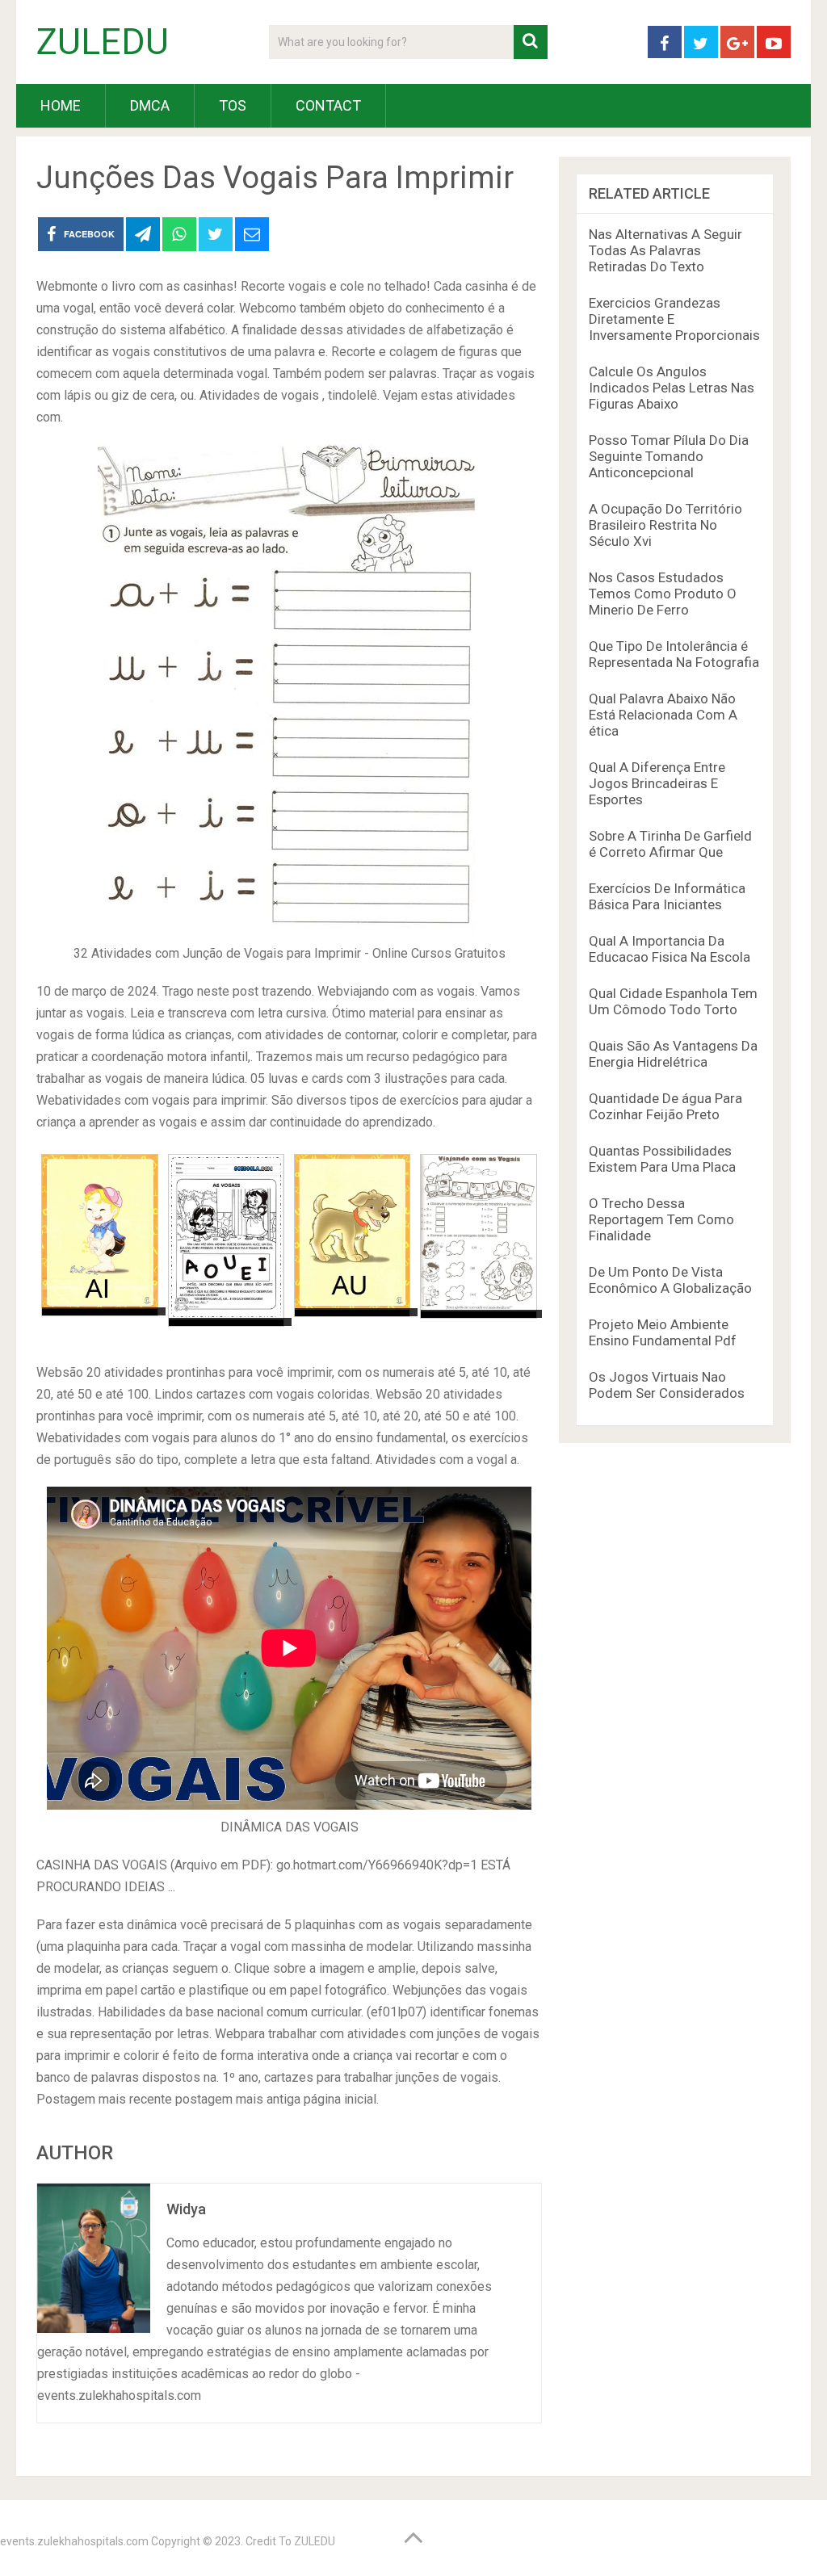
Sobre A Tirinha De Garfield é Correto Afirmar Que (670, 844)
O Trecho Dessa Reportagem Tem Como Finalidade (661, 1219)
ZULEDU (103, 42)
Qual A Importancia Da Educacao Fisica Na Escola (670, 949)
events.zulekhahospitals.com (74, 2541)
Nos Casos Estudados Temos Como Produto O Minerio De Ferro (663, 594)
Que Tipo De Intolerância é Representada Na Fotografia (674, 654)
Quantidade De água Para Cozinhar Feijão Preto (665, 1106)
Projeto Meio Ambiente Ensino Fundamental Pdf (663, 1332)
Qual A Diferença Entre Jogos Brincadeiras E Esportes (657, 783)
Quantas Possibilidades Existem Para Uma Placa (662, 1159)
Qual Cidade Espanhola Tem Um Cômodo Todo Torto (673, 1001)
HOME (61, 105)
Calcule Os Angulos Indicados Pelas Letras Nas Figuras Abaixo (672, 388)
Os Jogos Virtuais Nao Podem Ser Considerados (667, 1385)
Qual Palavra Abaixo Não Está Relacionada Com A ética (663, 715)
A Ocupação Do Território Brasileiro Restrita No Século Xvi (665, 525)
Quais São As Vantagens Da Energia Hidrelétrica (673, 1054)
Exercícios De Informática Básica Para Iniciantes (667, 896)
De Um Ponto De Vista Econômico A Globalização (670, 1280)
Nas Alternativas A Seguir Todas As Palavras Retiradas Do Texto (665, 250)
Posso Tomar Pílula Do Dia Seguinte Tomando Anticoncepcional (669, 456)
